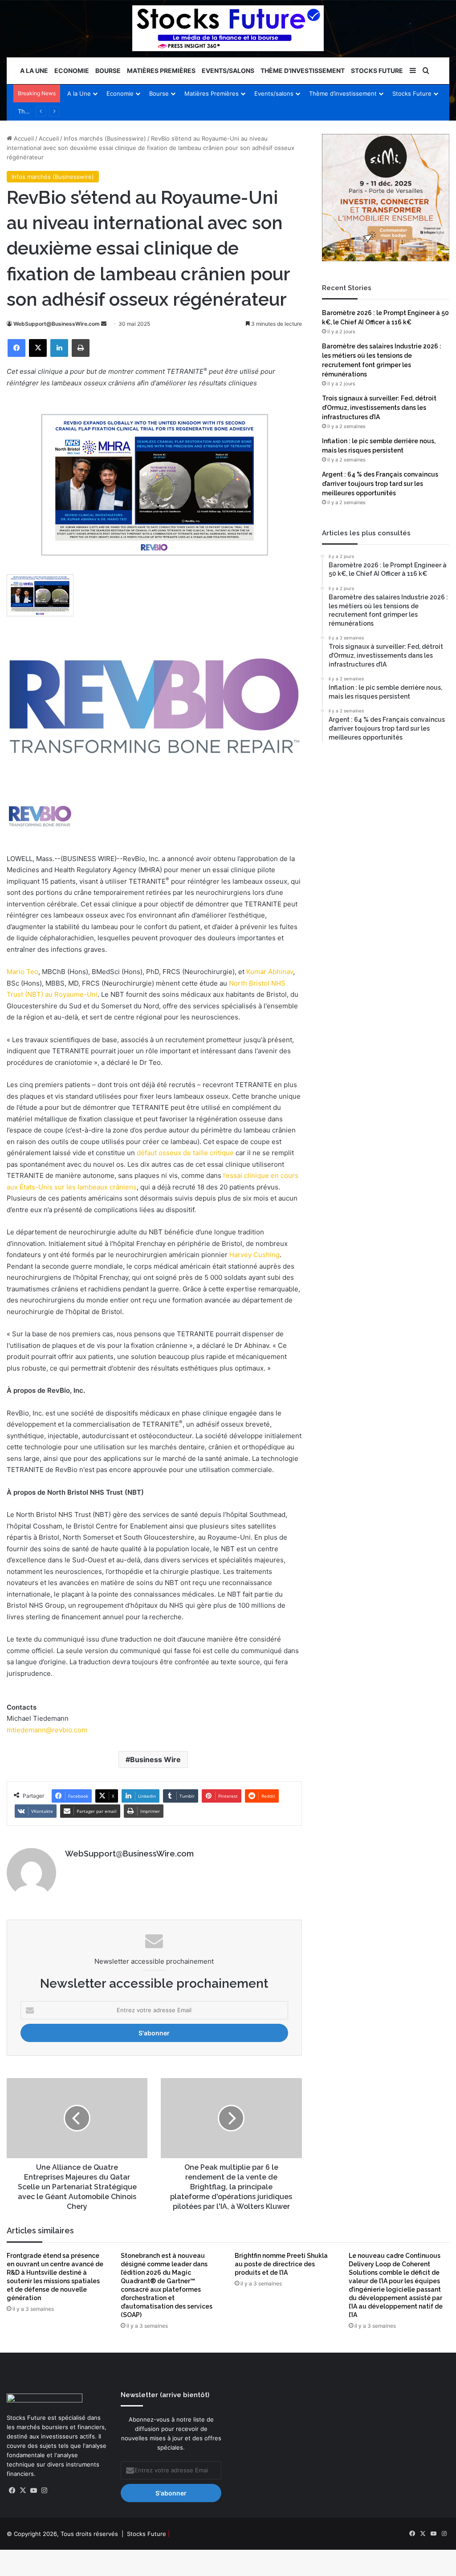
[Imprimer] (81, 348)
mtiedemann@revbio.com (47, 1730)
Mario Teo (22, 972)
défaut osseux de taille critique (185, 1153)
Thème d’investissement (303, 71)
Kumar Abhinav (270, 972)
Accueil (23, 138)
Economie (72, 71)
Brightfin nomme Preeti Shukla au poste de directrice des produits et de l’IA (281, 2264)
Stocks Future (377, 71)
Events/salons (228, 71)
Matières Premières (161, 71)
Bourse (108, 71)
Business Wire (155, 1759)
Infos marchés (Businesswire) (105, 138)
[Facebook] (16, 348)
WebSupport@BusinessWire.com (57, 324)
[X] (38, 348)
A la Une (34, 71)
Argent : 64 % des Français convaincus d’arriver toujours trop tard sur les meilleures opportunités (380, 484)
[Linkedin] (59, 348)
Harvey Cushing (254, 1255)
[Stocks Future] (228, 28)
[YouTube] (33, 2491)
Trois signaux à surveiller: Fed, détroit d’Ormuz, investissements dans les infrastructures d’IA (379, 408)
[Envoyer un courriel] (104, 324)
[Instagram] (44, 2491)
